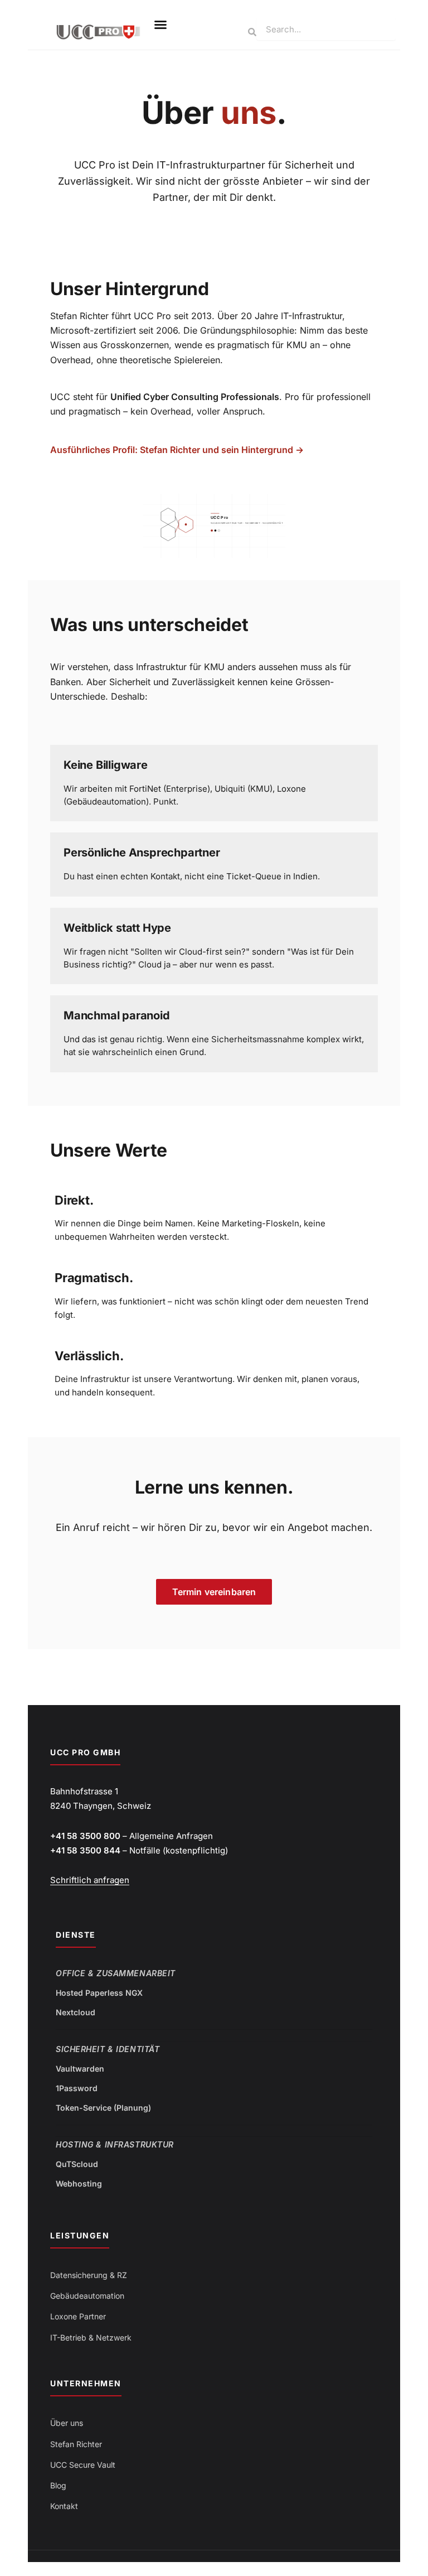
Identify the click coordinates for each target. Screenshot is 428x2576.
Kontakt (64, 2506)
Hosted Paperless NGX (99, 1993)
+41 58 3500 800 (85, 1836)
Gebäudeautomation (87, 2296)
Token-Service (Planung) (103, 2108)
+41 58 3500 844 (85, 1850)
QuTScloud (77, 2164)
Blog (58, 2485)
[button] (160, 25)
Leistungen (80, 2235)
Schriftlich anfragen (90, 1880)
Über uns (67, 2423)
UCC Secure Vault (83, 2465)
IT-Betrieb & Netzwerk (91, 2337)
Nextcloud (76, 2012)
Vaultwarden (80, 2069)
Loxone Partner (78, 2316)
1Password (77, 2088)
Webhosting (79, 2183)
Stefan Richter (76, 2444)
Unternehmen (86, 2383)
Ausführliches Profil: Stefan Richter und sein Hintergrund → (177, 450)
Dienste (76, 1935)
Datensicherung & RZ (89, 2275)
